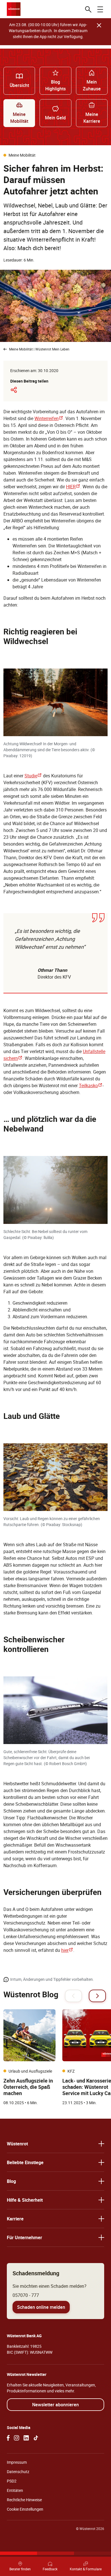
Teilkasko (91, 1085)
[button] (55, 2144)
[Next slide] (97, 1996)
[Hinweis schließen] (99, 25)
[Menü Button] (100, 9)
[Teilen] (14, 390)
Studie (33, 776)
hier (67, 1950)
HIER (73, 487)
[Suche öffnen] (88, 9)
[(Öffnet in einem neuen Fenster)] (8, 2438)
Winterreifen (49, 418)
